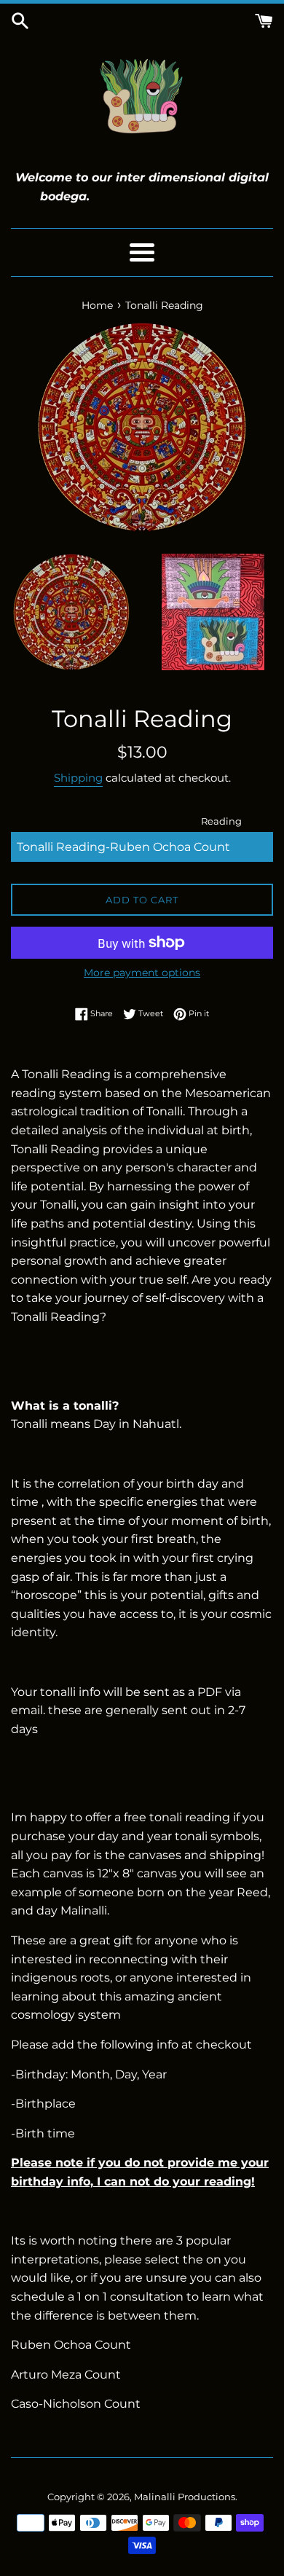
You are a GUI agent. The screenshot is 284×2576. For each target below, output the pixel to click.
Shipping (78, 778)
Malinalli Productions (185, 2497)
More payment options (142, 973)
